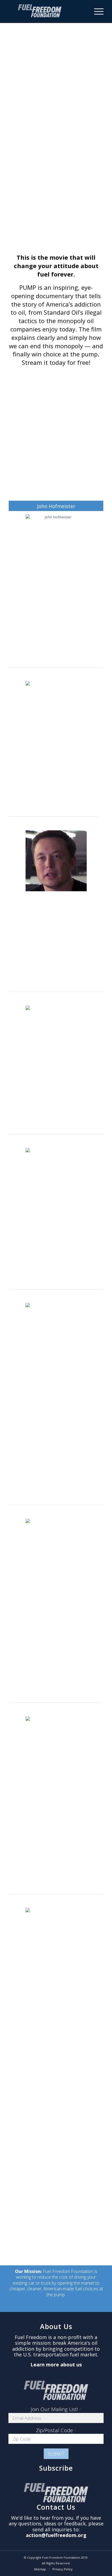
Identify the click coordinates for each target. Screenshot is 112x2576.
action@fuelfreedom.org (56, 2535)
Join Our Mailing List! (56, 2409)
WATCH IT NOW (56, 205)
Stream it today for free (55, 362)
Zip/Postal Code (56, 2430)
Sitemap (40, 2569)
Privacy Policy (63, 2569)
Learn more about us (56, 2364)
